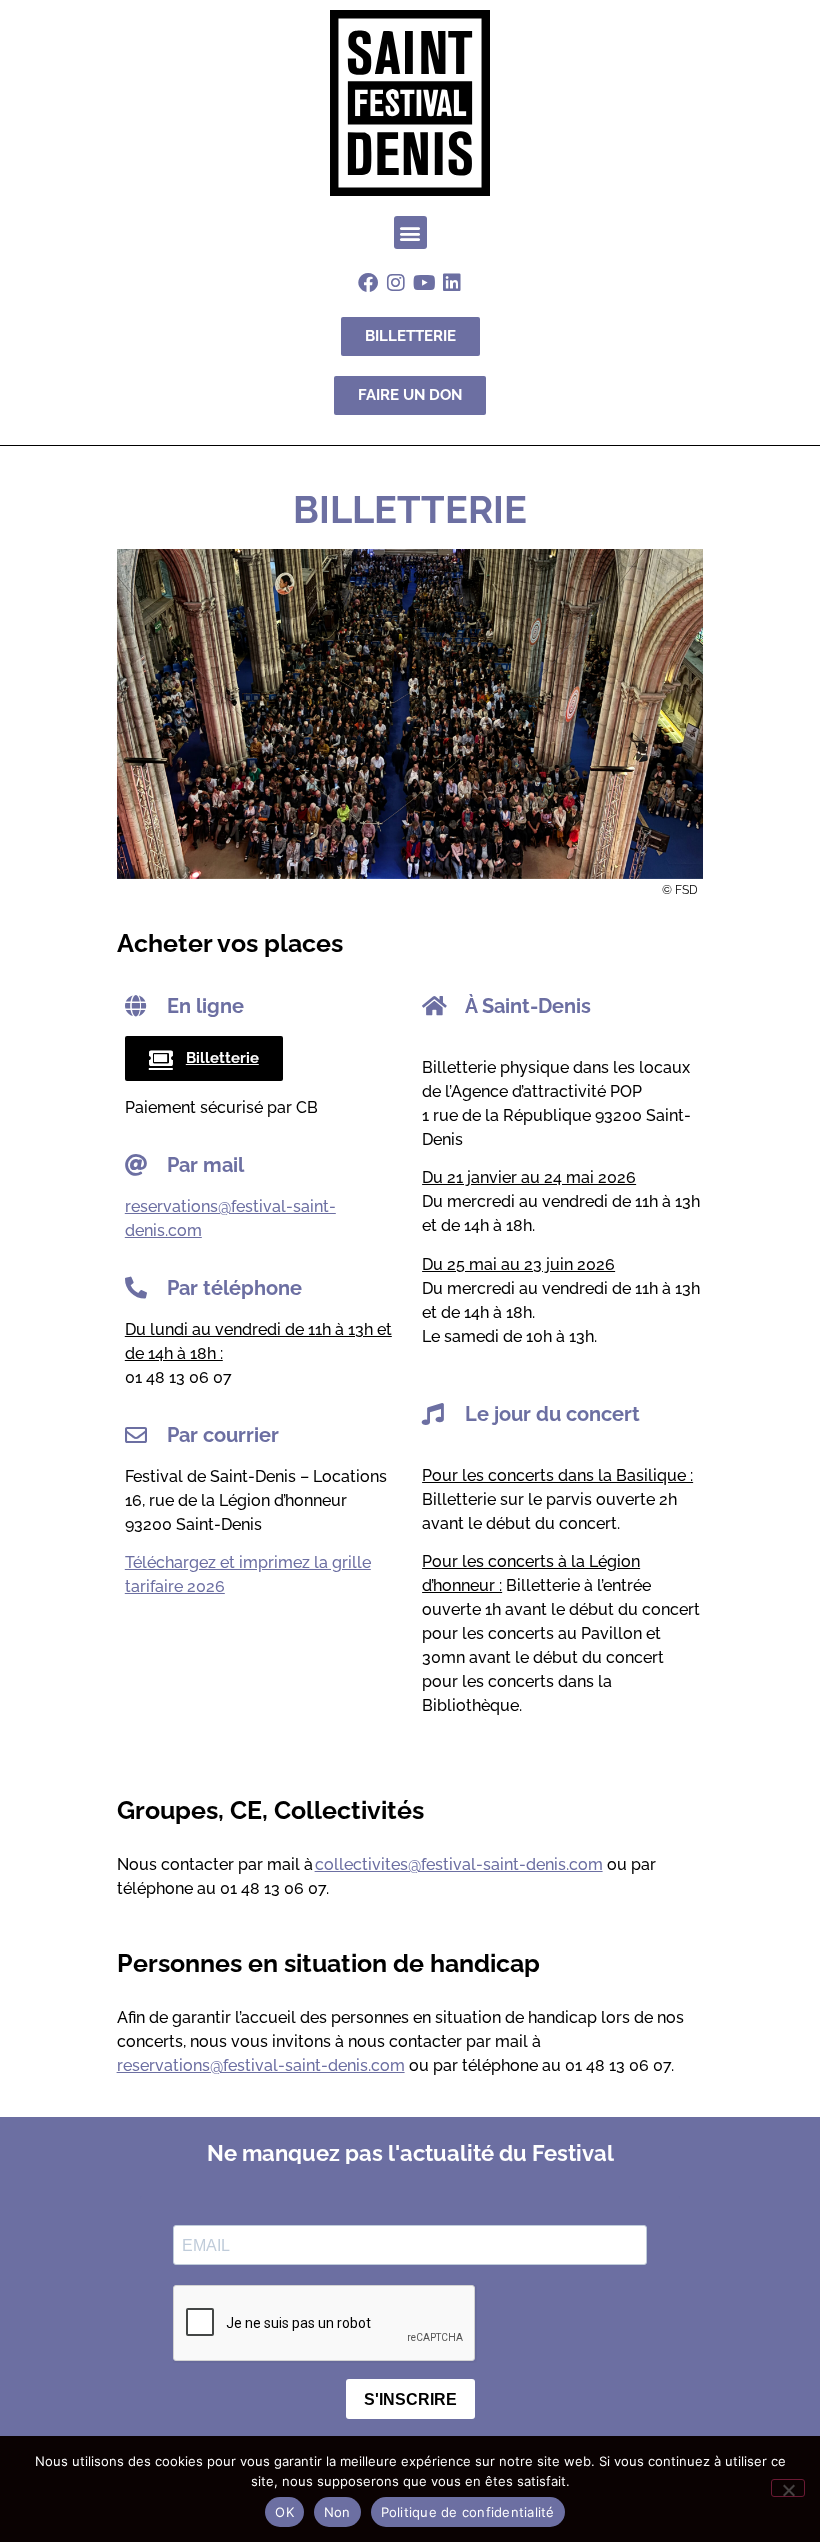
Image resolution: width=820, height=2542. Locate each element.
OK (284, 2512)
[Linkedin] (452, 283)
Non (337, 2512)
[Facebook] (368, 283)
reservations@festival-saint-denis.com (261, 2065)
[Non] (788, 2488)
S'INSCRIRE (410, 2399)
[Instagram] (396, 283)
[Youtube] (424, 283)
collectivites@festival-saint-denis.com (459, 1864)
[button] (410, 232)
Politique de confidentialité (468, 2512)
